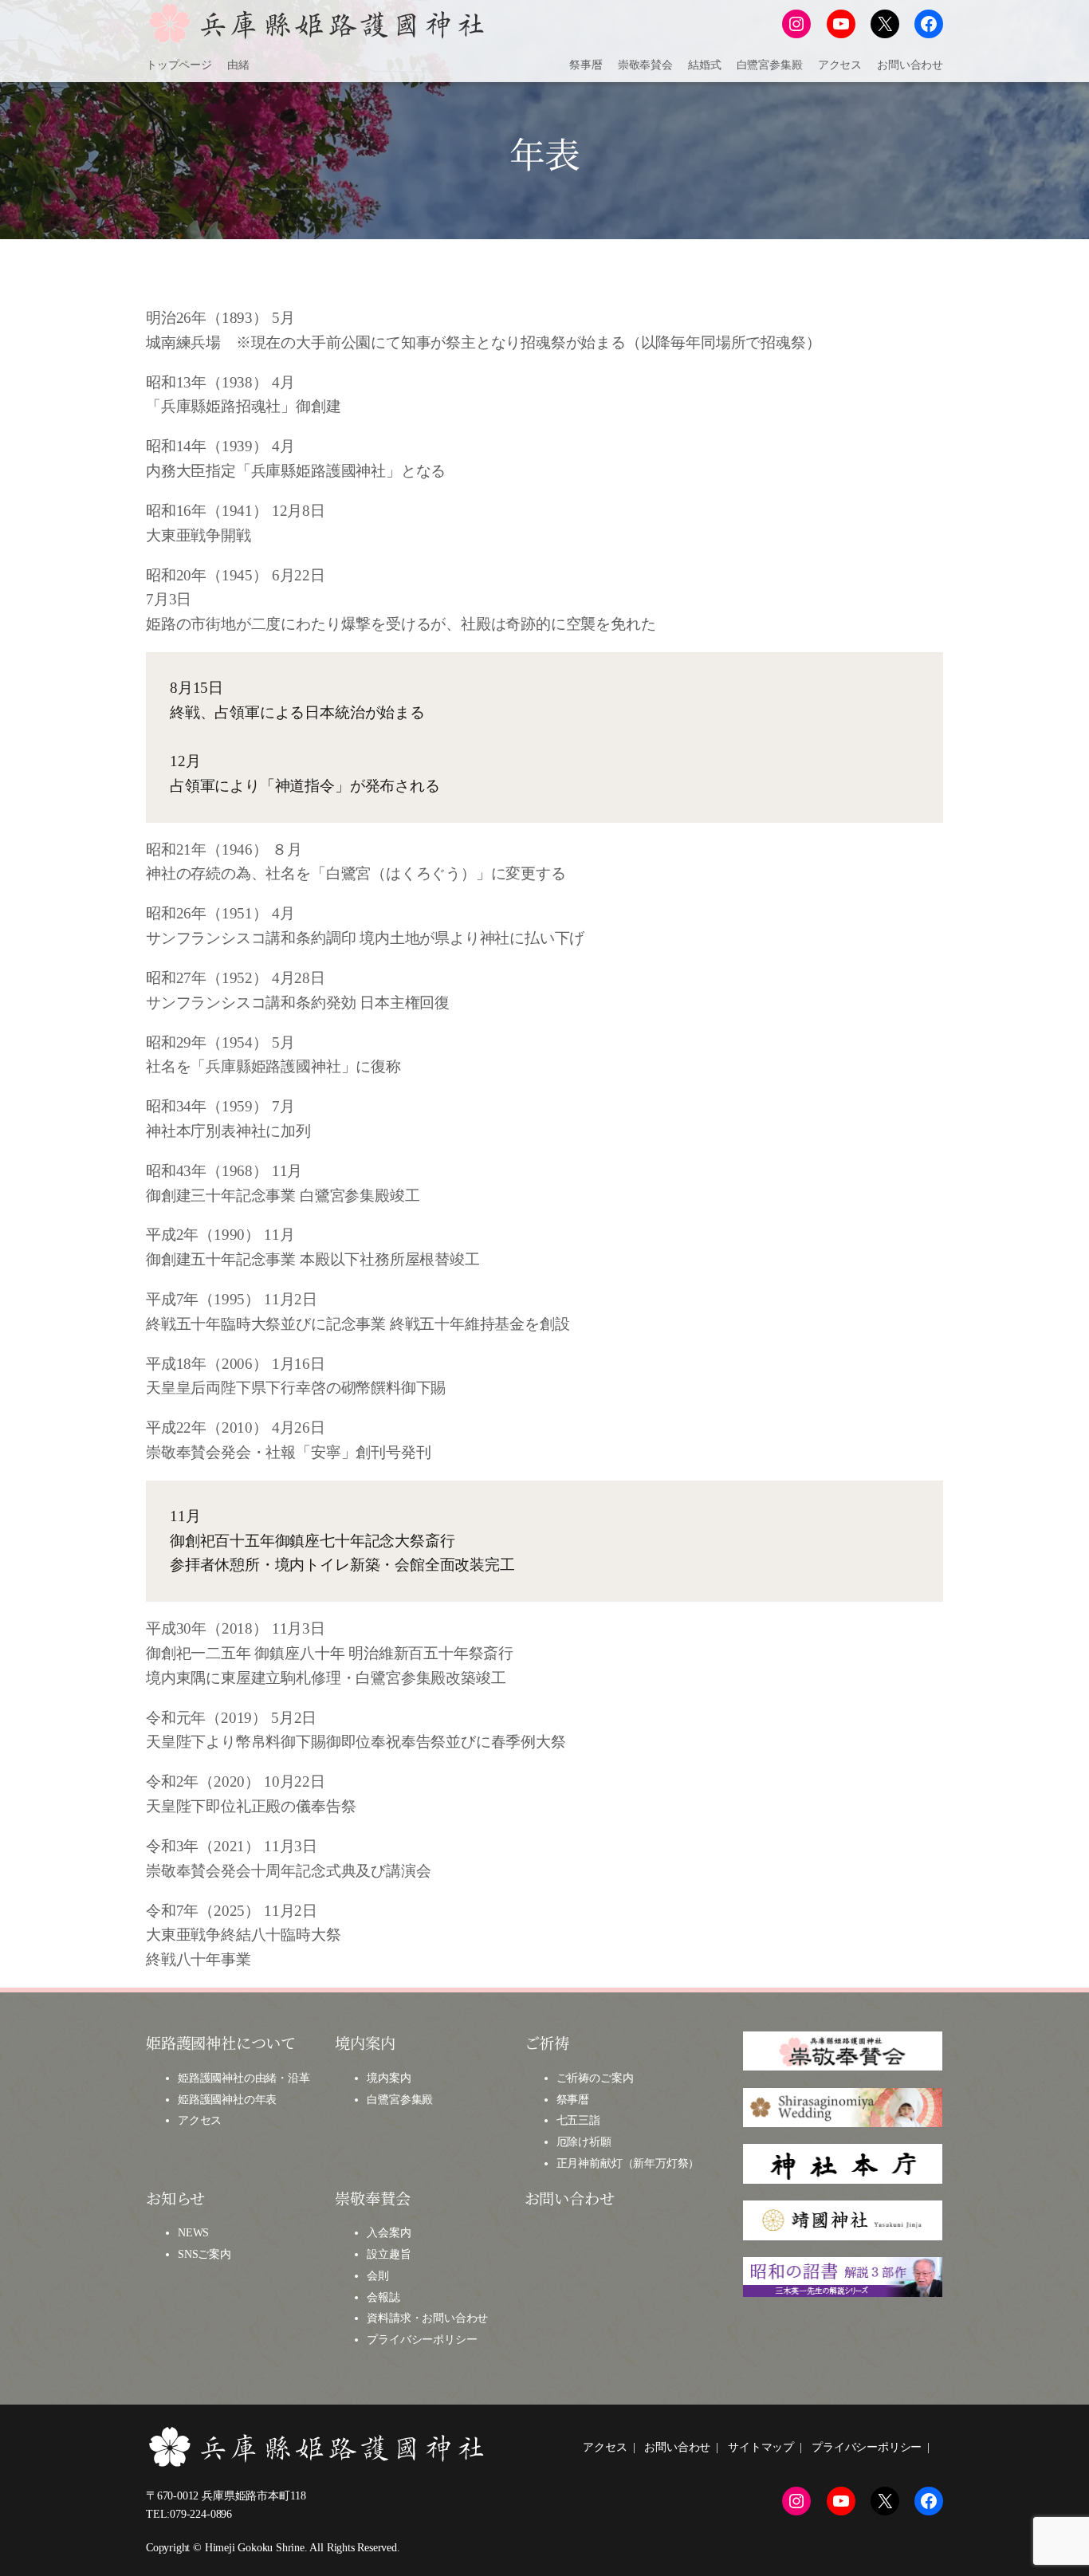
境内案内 (389, 2078)
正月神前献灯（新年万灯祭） (628, 2163)
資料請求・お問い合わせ (427, 2318)
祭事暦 (573, 2099)
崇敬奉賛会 (372, 2198)
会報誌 (383, 2297)
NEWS (193, 2232)
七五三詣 (578, 2120)
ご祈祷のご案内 (595, 2078)
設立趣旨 (389, 2254)
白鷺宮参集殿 (400, 2099)
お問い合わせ (570, 2198)
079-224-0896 (201, 2514)
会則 (378, 2275)
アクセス (200, 2120)
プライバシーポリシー (422, 2339)
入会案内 (389, 2232)
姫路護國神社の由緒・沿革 (244, 2078)
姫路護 (194, 2099)
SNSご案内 (204, 2254)
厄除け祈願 (584, 2141)
